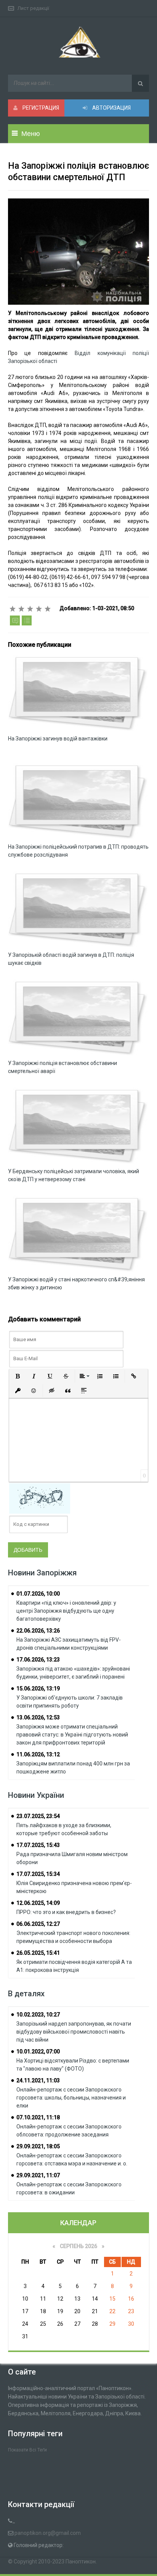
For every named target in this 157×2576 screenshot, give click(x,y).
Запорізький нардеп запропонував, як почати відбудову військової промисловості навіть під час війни (74, 2032)
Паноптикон (81, 2562)
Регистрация (40, 108)
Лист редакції (33, 8)
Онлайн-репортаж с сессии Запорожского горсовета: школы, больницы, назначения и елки (71, 2098)
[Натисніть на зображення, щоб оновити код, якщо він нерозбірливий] (40, 1498)
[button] (18, 1376)
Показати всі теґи (27, 2450)
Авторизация (111, 108)
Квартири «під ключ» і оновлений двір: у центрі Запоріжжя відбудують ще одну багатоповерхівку (66, 1611)
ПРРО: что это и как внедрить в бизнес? (66, 1912)
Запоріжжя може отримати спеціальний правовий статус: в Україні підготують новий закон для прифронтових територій (72, 1735)
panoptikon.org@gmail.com (48, 2533)
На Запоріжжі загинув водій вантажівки (58, 739)
